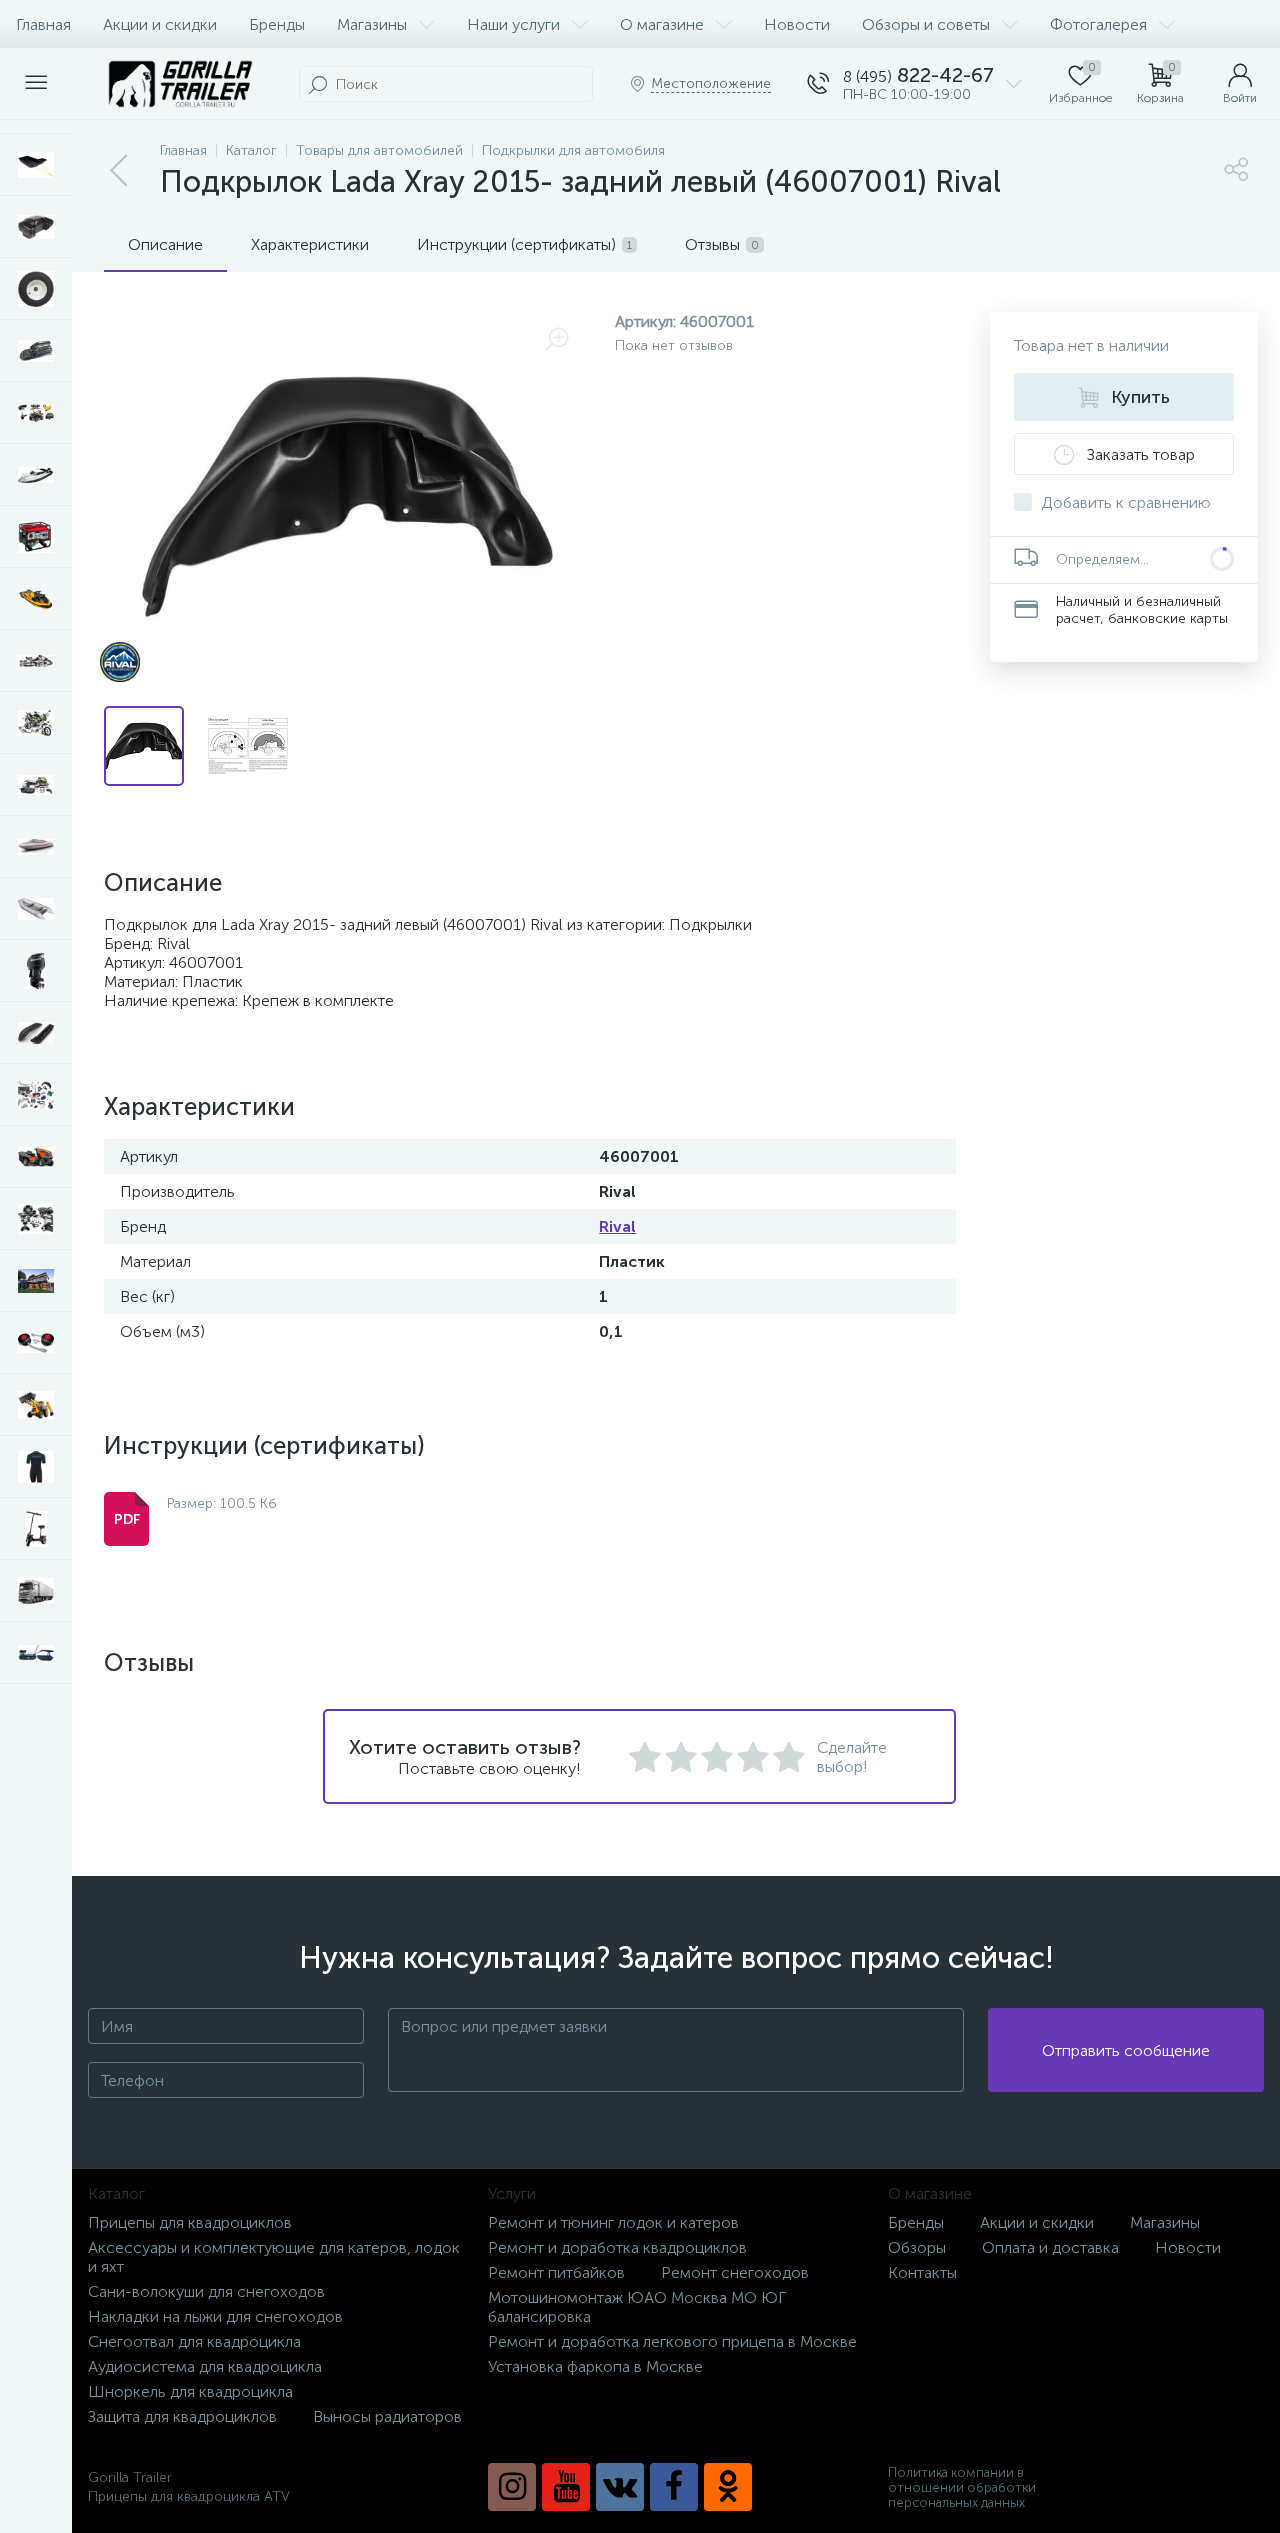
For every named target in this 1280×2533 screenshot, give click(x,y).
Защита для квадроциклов (182, 2416)
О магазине (662, 24)
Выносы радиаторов (387, 2416)
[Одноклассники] (728, 2487)
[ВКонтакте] (620, 2487)
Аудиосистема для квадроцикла (205, 2366)
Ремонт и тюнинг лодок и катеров (613, 2222)
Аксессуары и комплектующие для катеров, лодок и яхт (274, 2257)
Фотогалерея (1098, 24)
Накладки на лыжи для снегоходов (215, 2316)
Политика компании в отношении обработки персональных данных (962, 2487)
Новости (797, 24)
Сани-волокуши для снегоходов (206, 2291)
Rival (617, 1226)
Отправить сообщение (1126, 2050)
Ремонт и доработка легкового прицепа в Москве (672, 2341)
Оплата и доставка (1050, 2247)
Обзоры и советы (926, 24)
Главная (43, 24)
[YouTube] (566, 2487)
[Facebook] (674, 2487)
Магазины (372, 24)
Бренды (277, 24)
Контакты (922, 2272)
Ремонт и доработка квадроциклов (617, 2247)
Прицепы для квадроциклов (190, 2222)
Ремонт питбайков (556, 2272)
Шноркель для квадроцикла (190, 2391)
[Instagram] (512, 2487)
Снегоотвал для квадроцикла (194, 2341)
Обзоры (917, 2247)
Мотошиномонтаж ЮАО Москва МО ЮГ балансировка (637, 2307)
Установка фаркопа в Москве (595, 2366)
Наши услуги (513, 24)
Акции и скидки (160, 24)
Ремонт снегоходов (735, 2272)
